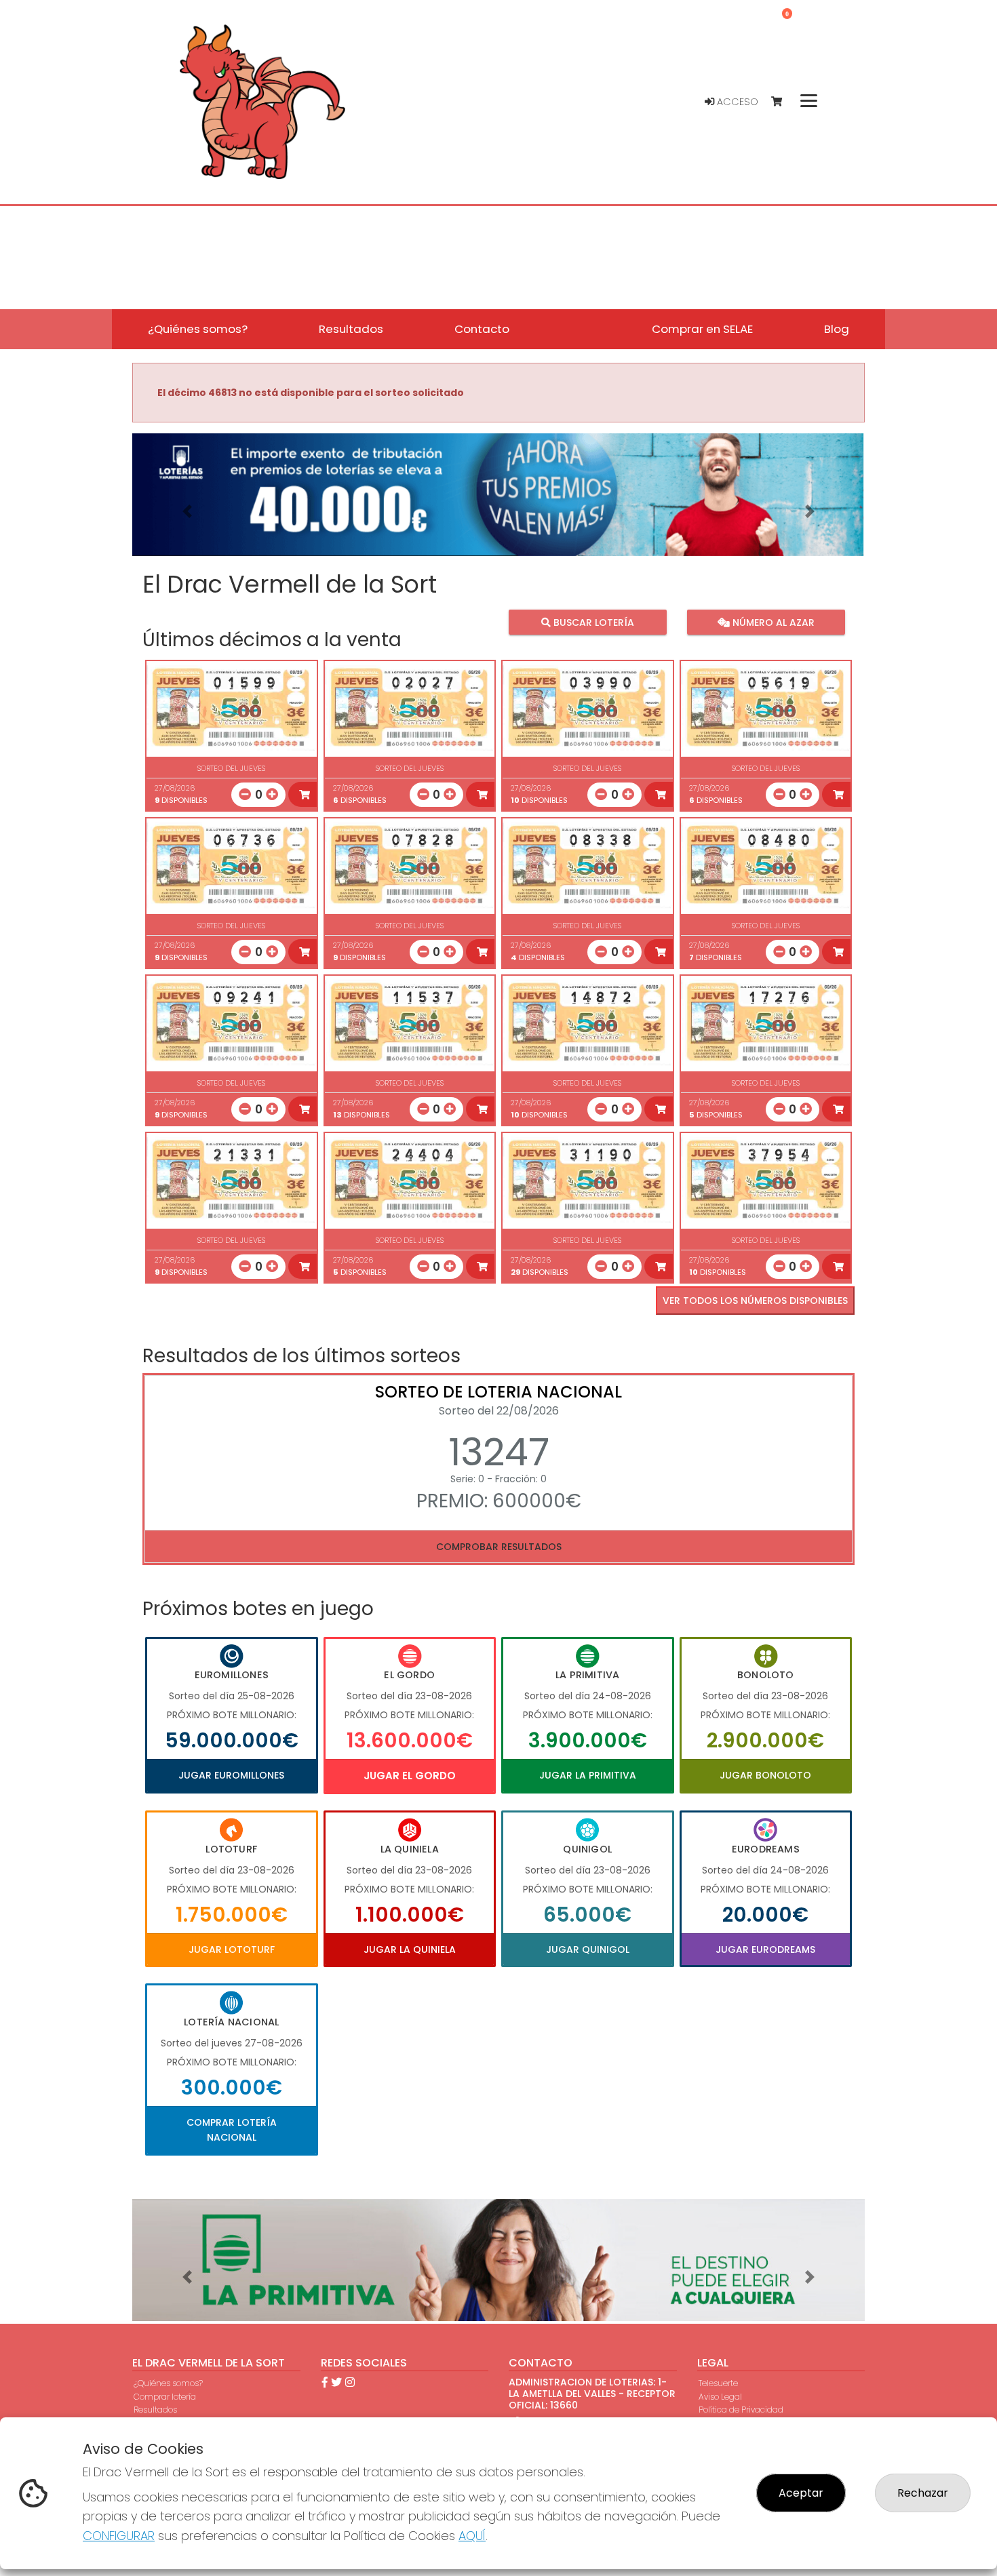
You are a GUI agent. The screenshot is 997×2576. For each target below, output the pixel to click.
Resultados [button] (351, 329)
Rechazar (923, 2493)
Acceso (736, 102)
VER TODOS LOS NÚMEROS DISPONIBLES (755, 1301)
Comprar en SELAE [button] (702, 329)
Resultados (155, 2410)
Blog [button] (837, 329)
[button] (187, 512)
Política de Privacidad (741, 2410)
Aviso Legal (720, 2397)
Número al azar (771, 622)
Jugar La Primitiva (588, 1775)
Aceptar (801, 2493)
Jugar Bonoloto (765, 1775)
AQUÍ (472, 2536)
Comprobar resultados (499, 1547)
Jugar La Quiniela (410, 1949)
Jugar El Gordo (410, 1776)
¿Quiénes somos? (168, 2383)
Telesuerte (718, 2383)
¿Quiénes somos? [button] (198, 329)
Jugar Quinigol (588, 1949)
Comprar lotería (165, 2397)
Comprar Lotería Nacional (232, 2130)
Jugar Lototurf (232, 1949)
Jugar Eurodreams (765, 1949)
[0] (783, 102)
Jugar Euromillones (231, 1775)
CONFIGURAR (119, 2536)
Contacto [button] (482, 329)
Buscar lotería (592, 622)
